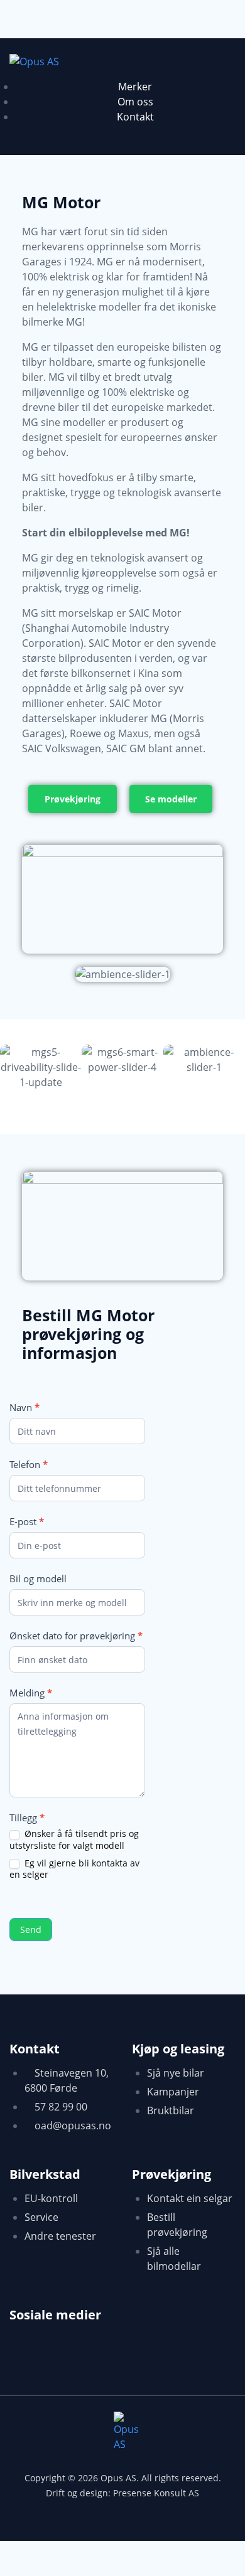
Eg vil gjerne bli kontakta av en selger (74, 1869)
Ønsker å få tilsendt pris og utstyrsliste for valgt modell (74, 1839)
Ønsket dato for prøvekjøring (76, 1636)
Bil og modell (38, 1578)
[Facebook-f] (25, 2351)
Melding (31, 1693)
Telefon (29, 1464)
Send (31, 1929)
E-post (27, 1521)
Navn (24, 1407)
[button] (12, 1067)
